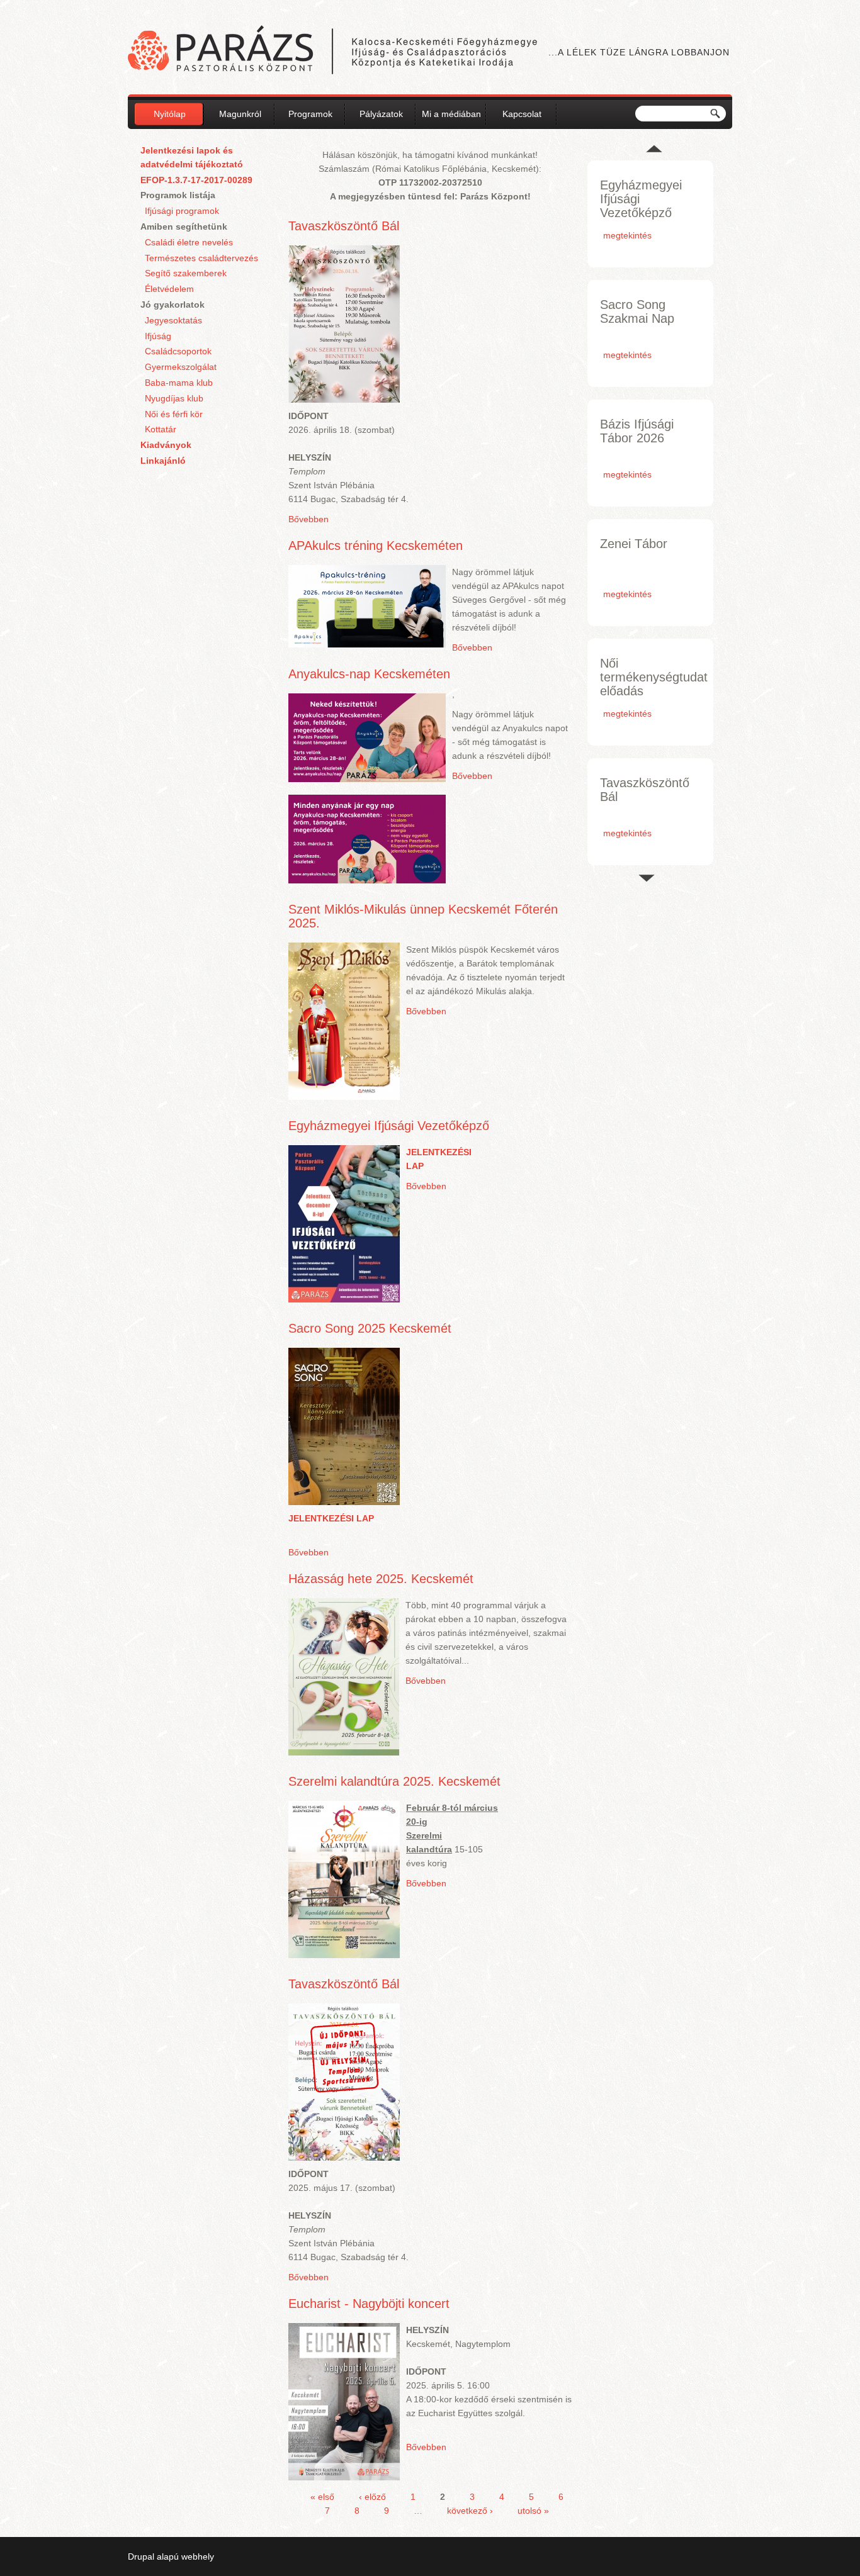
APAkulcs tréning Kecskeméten (376, 546)
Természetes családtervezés (201, 258)
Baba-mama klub (179, 383)
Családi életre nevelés (189, 242)
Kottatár (161, 429)
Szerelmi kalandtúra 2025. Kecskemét (394, 1781)
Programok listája (178, 195)
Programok (310, 114)
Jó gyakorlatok (173, 305)
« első (322, 2497)
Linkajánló (163, 461)
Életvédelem (169, 289)
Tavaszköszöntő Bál (344, 226)
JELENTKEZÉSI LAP (331, 1518)
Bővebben (308, 519)
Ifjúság (158, 336)
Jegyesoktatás (173, 320)
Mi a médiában (451, 114)
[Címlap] (332, 52)
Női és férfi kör (174, 414)
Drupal (141, 2556)
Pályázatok (381, 114)
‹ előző (372, 2497)
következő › (470, 2511)
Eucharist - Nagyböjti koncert (369, 2304)
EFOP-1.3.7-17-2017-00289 (196, 180)
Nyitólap (170, 114)
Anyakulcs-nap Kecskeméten (369, 674)
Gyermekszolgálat (181, 367)
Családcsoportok (178, 351)
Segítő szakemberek (186, 273)
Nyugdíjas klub (174, 398)
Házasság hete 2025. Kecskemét (381, 1579)
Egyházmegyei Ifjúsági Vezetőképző (389, 1126)
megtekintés (627, 235)
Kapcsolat (522, 114)
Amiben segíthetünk (184, 227)
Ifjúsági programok (182, 211)
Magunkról (240, 114)
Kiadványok (166, 445)
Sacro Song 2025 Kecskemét (370, 1328)
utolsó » (533, 2511)
